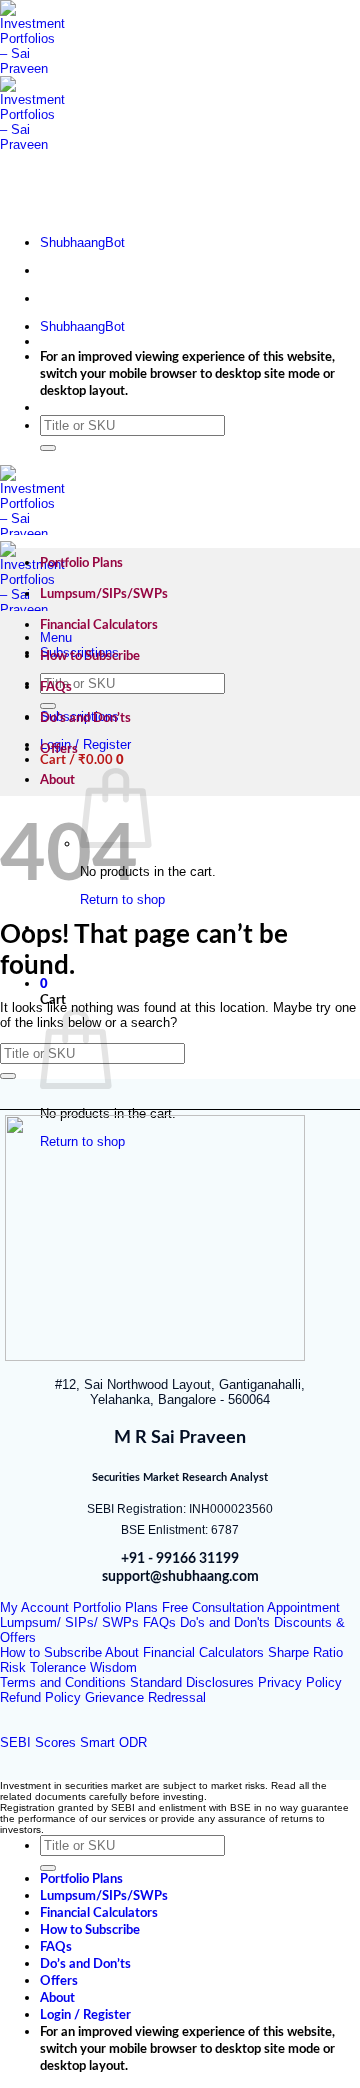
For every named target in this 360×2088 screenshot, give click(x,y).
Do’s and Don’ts (85, 718)
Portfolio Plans (81, 563)
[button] (82, 760)
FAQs (56, 687)
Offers (59, 749)
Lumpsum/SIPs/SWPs (104, 594)
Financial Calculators (99, 625)
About (57, 780)
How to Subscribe (90, 656)
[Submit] (48, 448)
